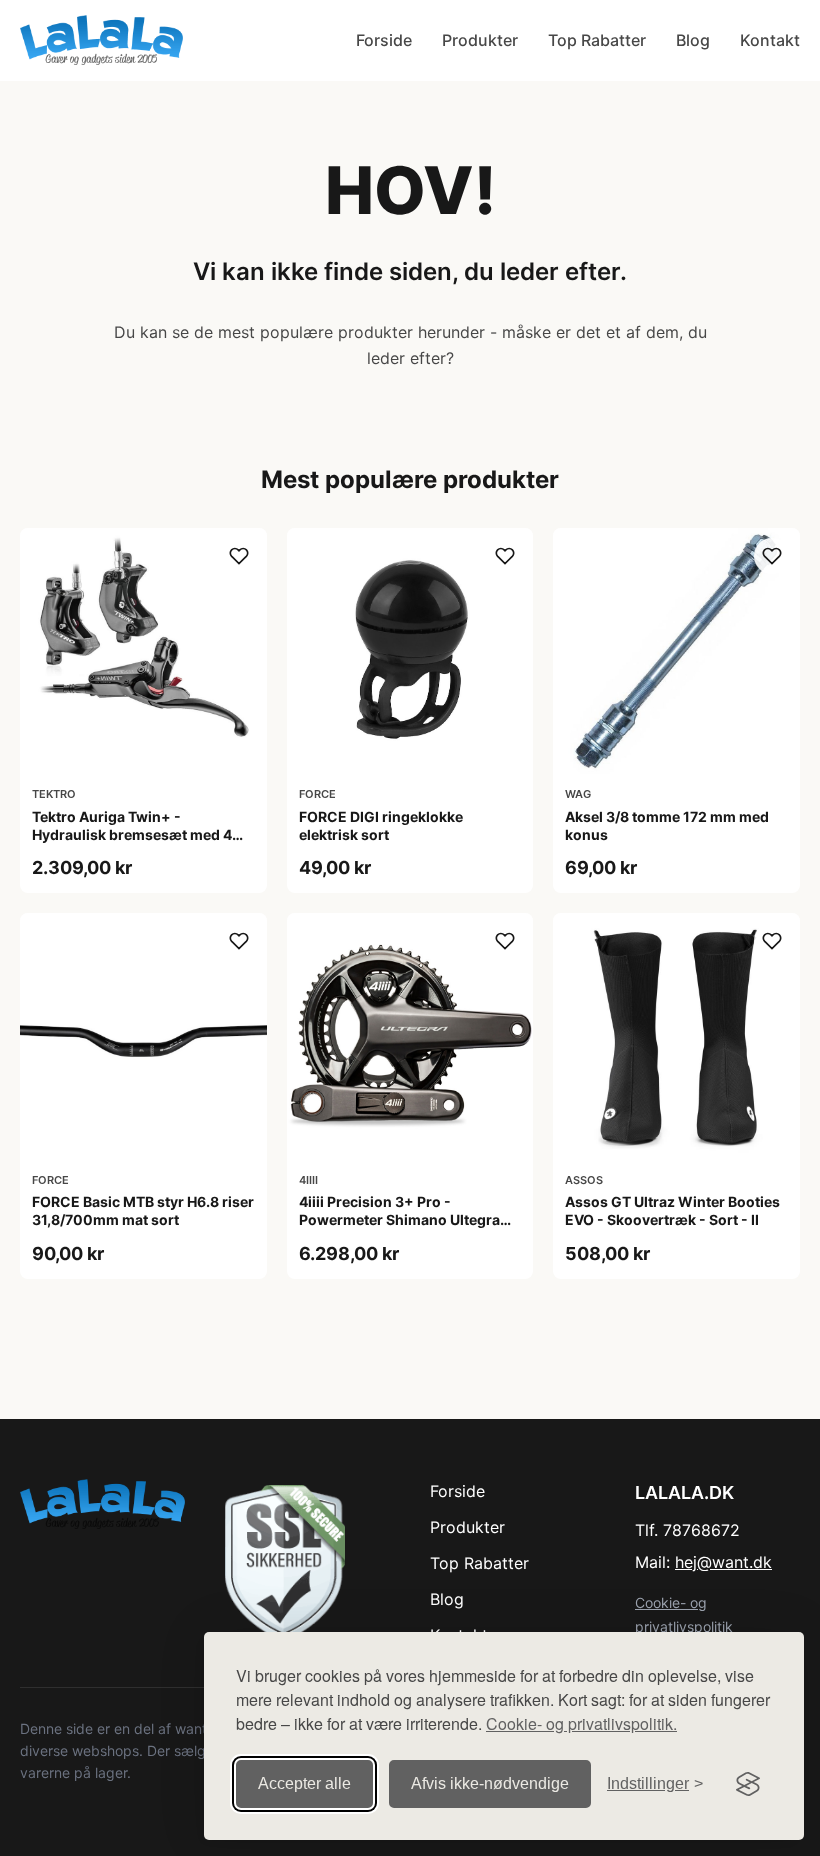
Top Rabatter (597, 40)
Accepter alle (304, 1783)
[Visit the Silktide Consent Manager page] (748, 1784)
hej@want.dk (723, 1562)
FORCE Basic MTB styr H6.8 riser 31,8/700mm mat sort (143, 1210)
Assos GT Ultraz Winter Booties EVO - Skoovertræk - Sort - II (672, 1210)
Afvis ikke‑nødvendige (490, 1783)
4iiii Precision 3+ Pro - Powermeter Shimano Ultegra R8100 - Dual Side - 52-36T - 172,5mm (399, 1229)
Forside (384, 40)
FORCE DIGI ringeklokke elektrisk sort (381, 825)
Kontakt (770, 40)
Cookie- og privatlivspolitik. (581, 1723)
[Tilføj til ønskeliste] (239, 556)
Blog (693, 40)
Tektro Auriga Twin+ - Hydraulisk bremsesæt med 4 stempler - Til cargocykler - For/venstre (132, 844)
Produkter (480, 40)
